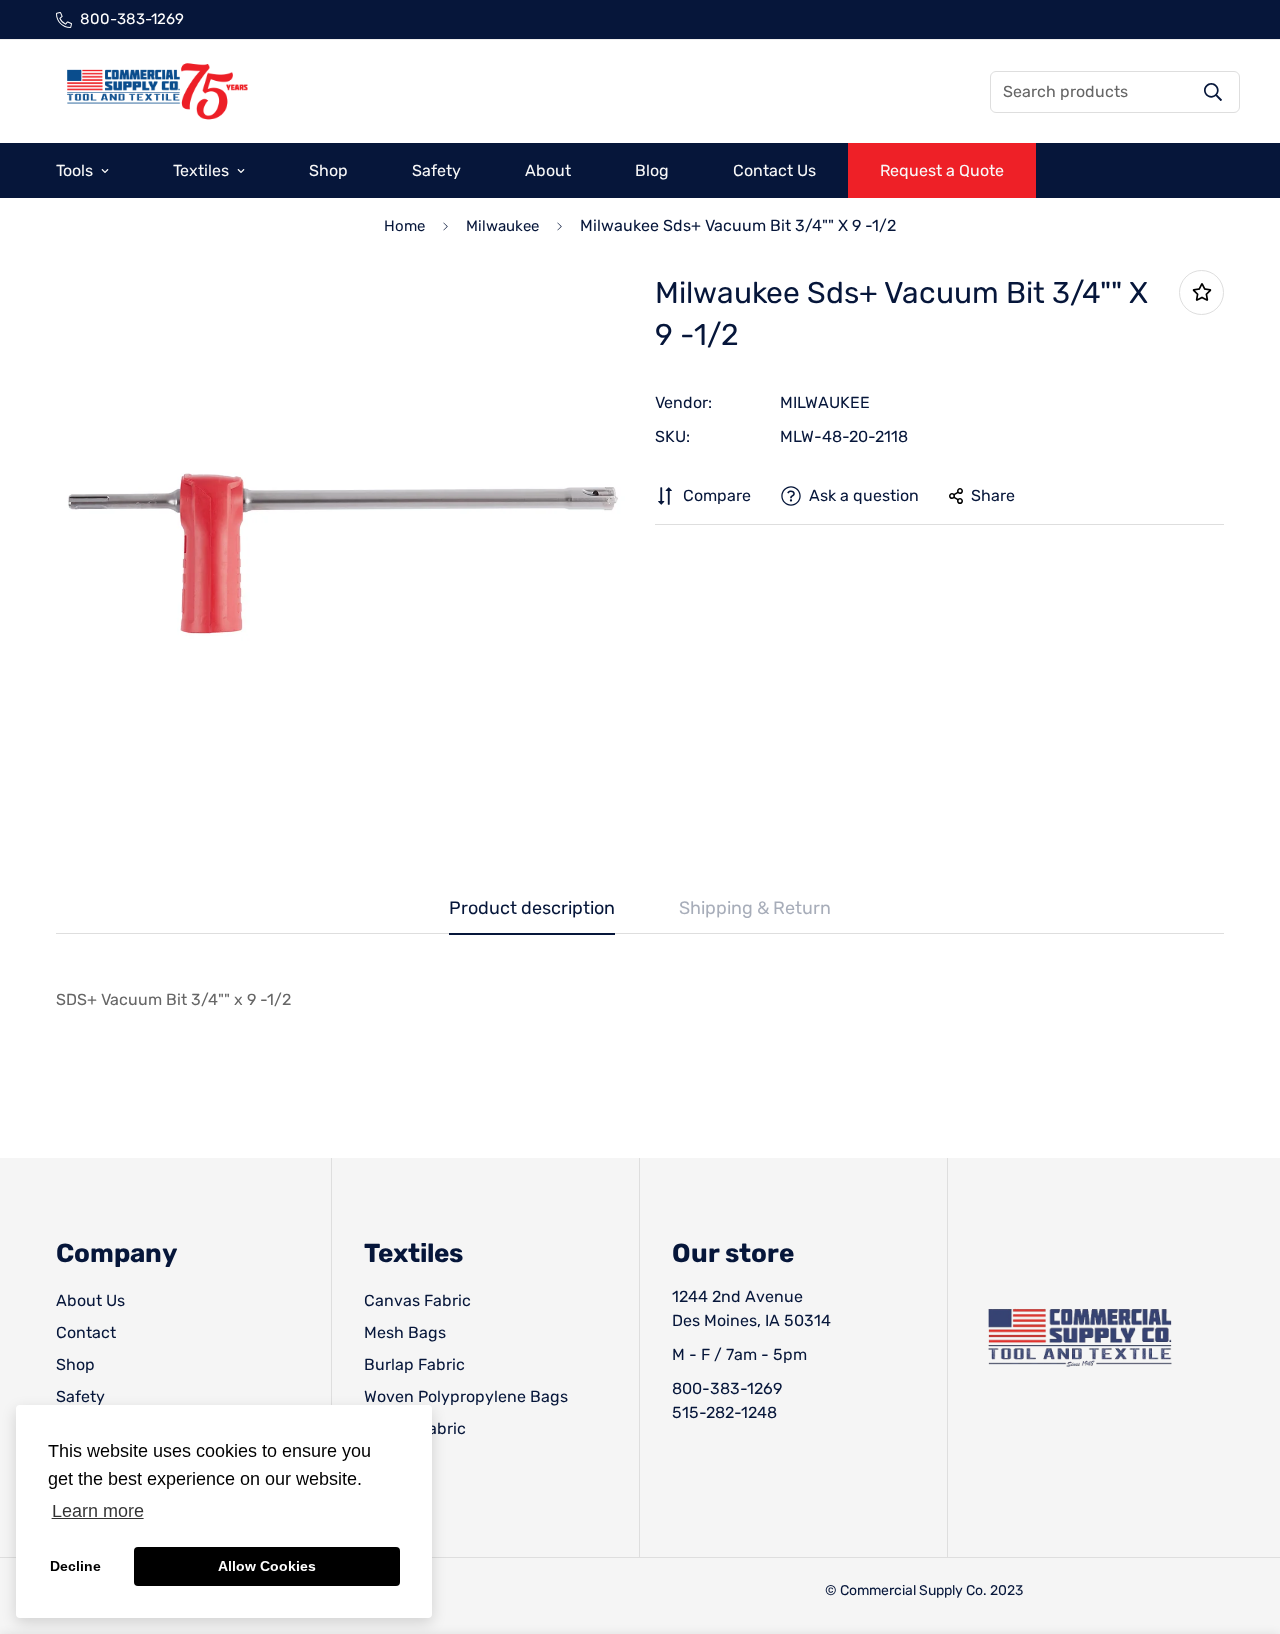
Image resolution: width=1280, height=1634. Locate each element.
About (548, 170)
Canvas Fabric (417, 1300)
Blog (652, 170)
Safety (436, 170)
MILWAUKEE (825, 402)
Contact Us (774, 170)
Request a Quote (942, 170)
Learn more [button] (98, 1511)
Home (404, 226)
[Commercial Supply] (156, 91)
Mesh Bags (405, 1332)
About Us (90, 1300)
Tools (74, 170)
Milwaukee (502, 226)
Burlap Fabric (414, 1364)
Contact (86, 1332)
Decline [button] (75, 1566)
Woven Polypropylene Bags (466, 1396)
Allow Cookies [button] (267, 1566)
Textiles (201, 170)
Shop (328, 170)
